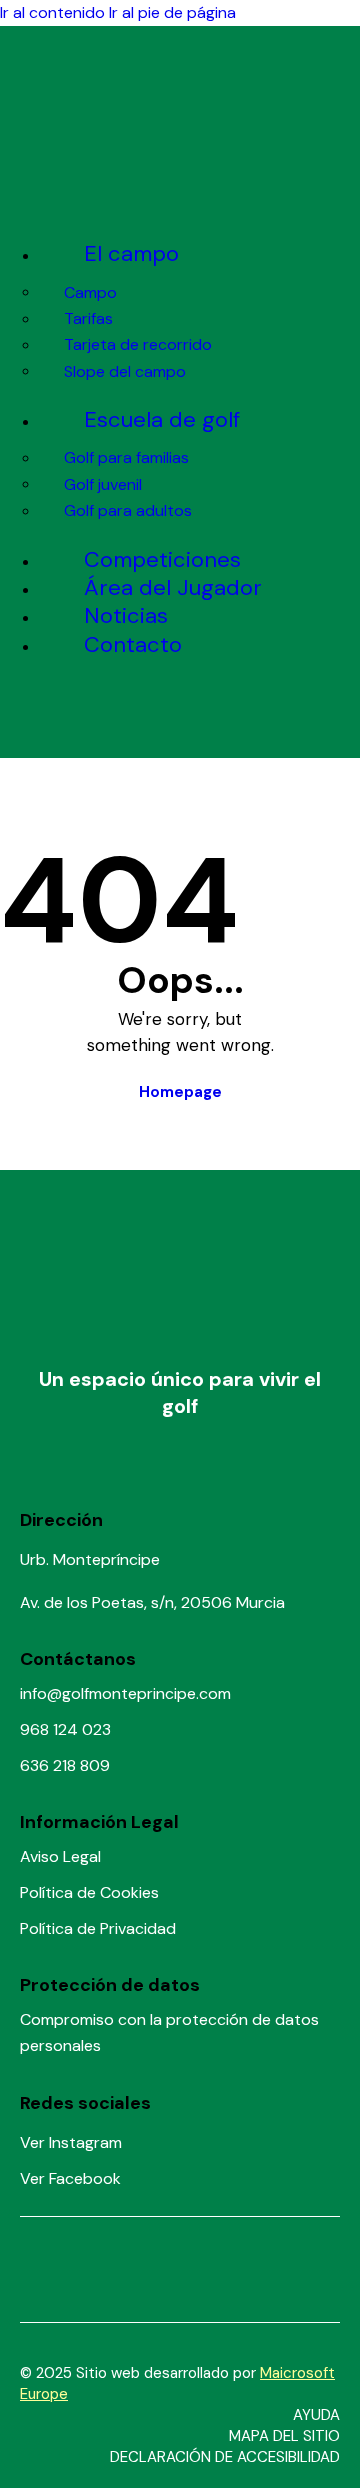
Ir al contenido (52, 12)
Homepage (180, 1092)
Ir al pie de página (172, 12)
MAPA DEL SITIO (284, 2436)
